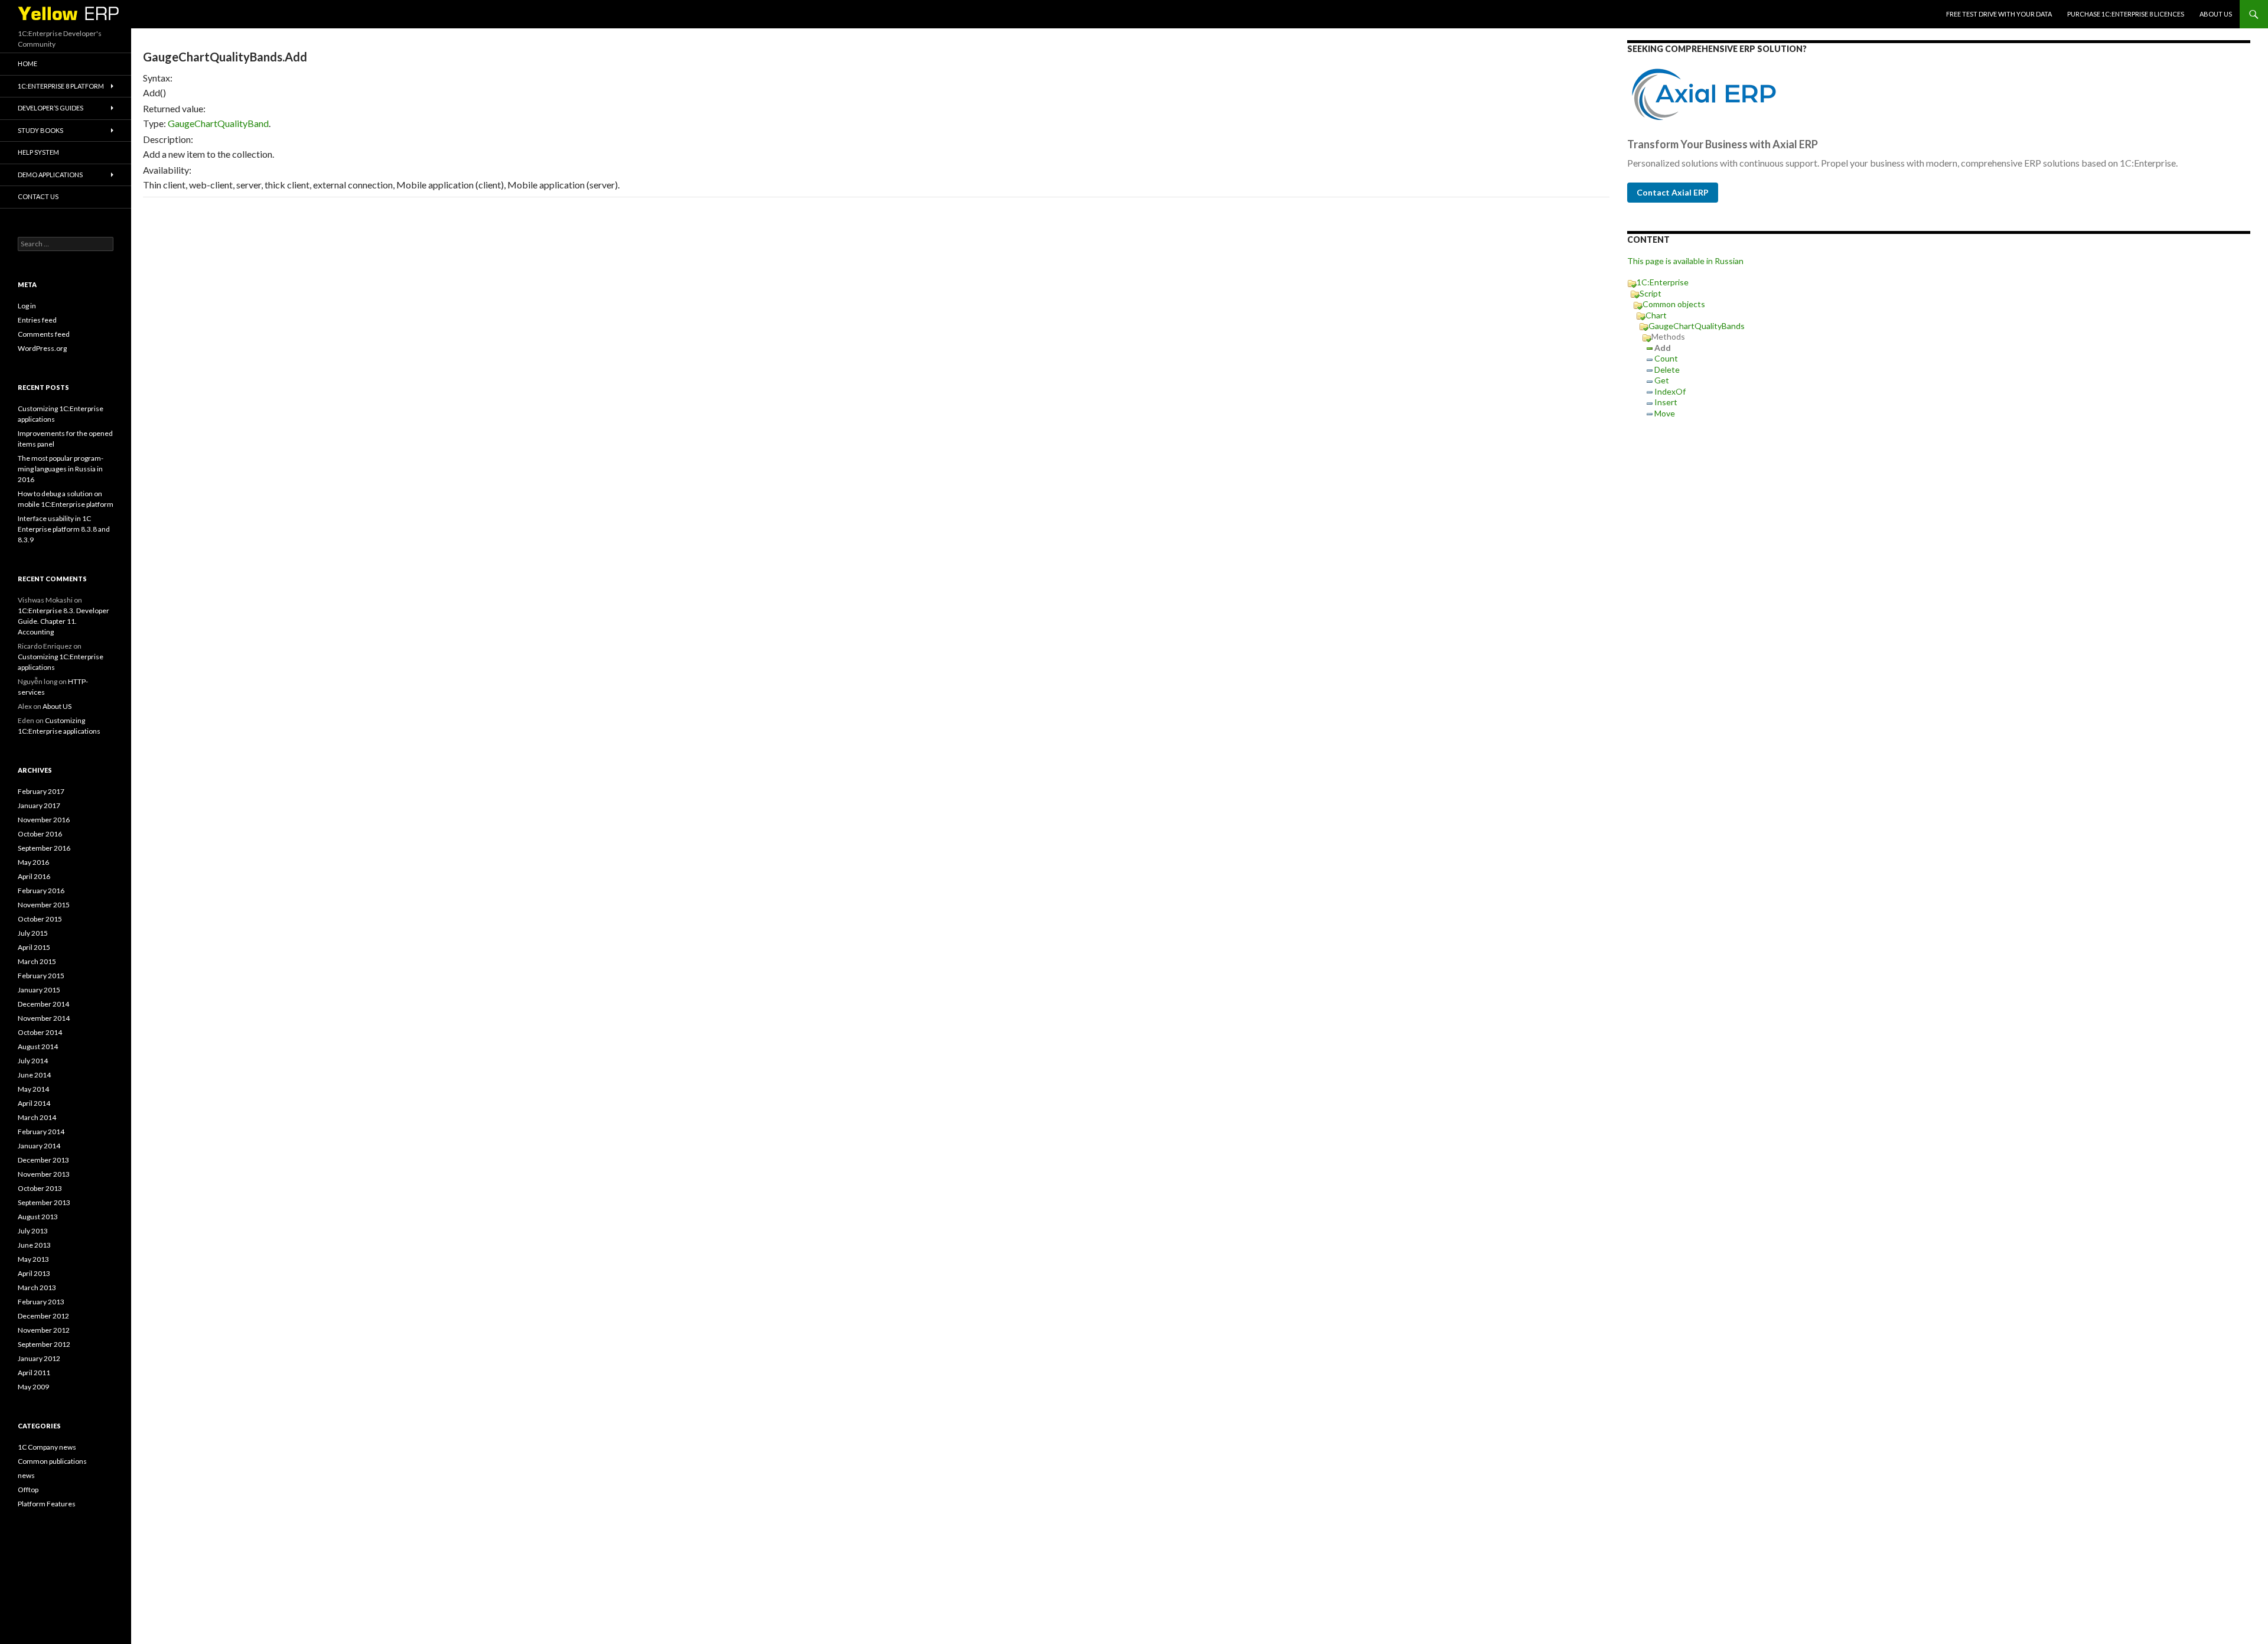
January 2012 (39, 1358)
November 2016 (44, 820)
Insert (1666, 402)
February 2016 (41, 891)
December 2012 (43, 1316)
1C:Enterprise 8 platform (61, 86)
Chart (1656, 315)
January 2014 (39, 1146)
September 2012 (44, 1344)
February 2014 (41, 1132)
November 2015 (44, 905)
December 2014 (43, 1004)
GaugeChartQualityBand (218, 123)
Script (1651, 293)
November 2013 (44, 1174)
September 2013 (44, 1202)
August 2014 (38, 1046)
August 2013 (38, 1217)
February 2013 (41, 1302)
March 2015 (37, 961)
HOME (27, 64)
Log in (27, 306)
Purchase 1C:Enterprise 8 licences (2126, 14)
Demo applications (50, 175)
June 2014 (34, 1075)
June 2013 (34, 1245)
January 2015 (39, 990)
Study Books (40, 130)
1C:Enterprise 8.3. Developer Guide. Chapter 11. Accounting (63, 621)
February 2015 (41, 976)
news (26, 1475)
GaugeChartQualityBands (1697, 326)
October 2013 (40, 1188)
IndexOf (1670, 391)
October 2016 (40, 834)
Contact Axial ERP (1673, 192)
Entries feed (37, 320)
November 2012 (44, 1330)
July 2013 (33, 1231)
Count (1666, 358)
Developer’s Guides (50, 108)
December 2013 (43, 1160)
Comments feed (44, 334)
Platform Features (47, 1504)
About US (2216, 14)
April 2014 (34, 1103)
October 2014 (40, 1032)
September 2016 (44, 848)
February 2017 (41, 791)
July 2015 (33, 933)
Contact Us (38, 196)
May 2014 (33, 1089)
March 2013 (37, 1287)
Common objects (1674, 304)
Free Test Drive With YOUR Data (1999, 14)
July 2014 (33, 1061)
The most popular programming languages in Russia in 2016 (61, 469)
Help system (38, 152)
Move (1665, 413)
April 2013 (34, 1273)
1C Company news (47, 1447)
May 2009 (33, 1387)
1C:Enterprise (1663, 282)
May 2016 (33, 862)
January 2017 (39, 805)
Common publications (52, 1461)
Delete (1667, 370)
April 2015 (34, 947)
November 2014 (44, 1018)
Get (1662, 380)
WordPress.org (42, 348)
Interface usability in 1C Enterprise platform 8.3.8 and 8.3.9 (64, 529)
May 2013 (33, 1259)
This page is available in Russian (1685, 261)
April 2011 (34, 1373)
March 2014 (37, 1117)
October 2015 (40, 919)
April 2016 (34, 876)
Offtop (28, 1490)
